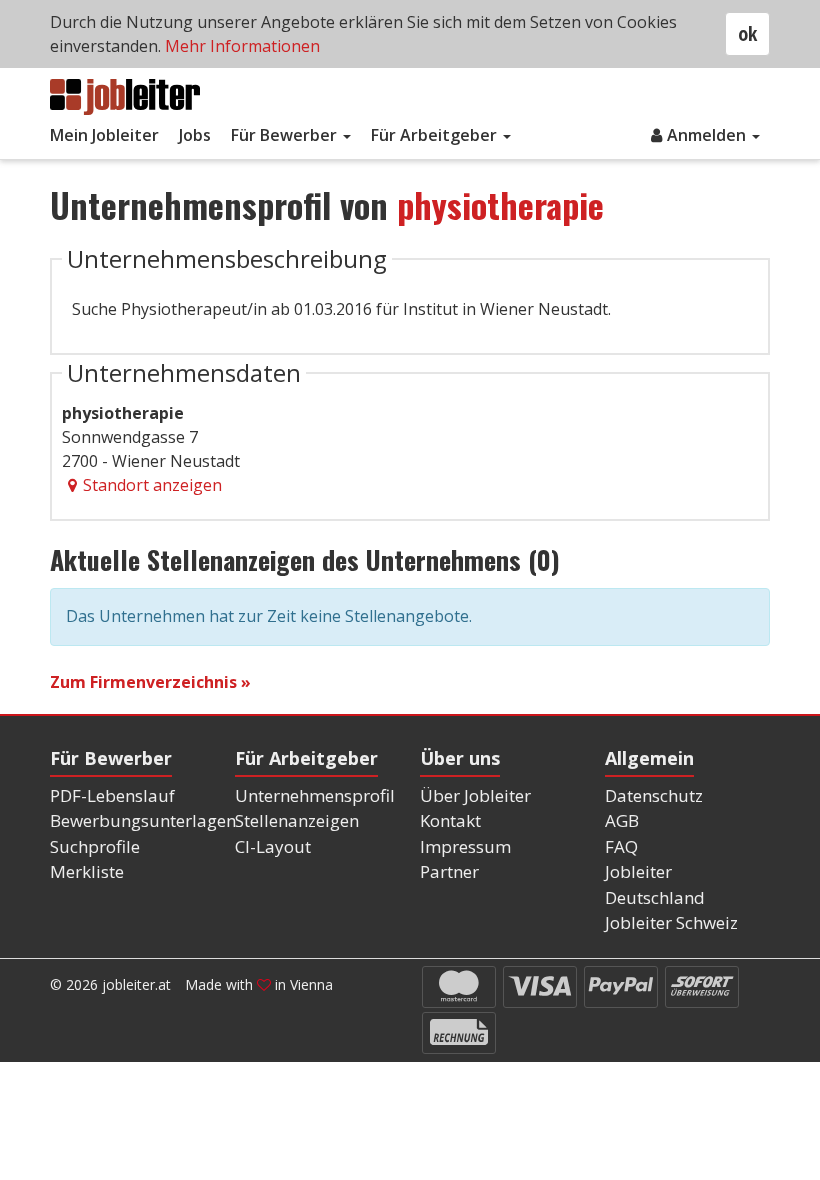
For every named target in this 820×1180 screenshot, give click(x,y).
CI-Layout (273, 846)
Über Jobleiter (475, 795)
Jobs (195, 135)
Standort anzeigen (152, 485)
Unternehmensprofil (315, 795)
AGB (622, 820)
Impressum (465, 846)
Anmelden (708, 135)
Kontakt (450, 820)
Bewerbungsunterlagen (143, 820)
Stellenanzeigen (297, 820)
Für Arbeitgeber (436, 135)
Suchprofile (95, 846)
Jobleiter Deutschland (655, 884)
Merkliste (87, 871)
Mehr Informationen (242, 46)
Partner (449, 871)
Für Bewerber (286, 135)
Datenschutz (654, 795)
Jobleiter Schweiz (671, 922)
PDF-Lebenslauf (112, 795)
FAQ (621, 846)
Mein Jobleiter (104, 135)
